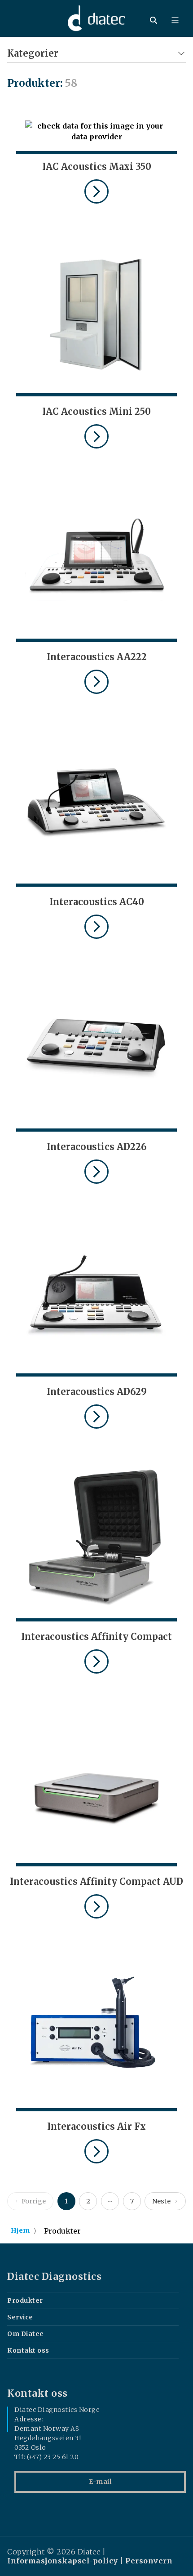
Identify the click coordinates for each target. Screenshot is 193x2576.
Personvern (149, 2561)
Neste (161, 2201)
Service (20, 2317)
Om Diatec (25, 2334)
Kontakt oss (28, 2350)
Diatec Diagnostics (54, 2277)
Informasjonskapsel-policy (63, 2561)
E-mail (100, 2482)
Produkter (25, 2301)
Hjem (20, 2230)
